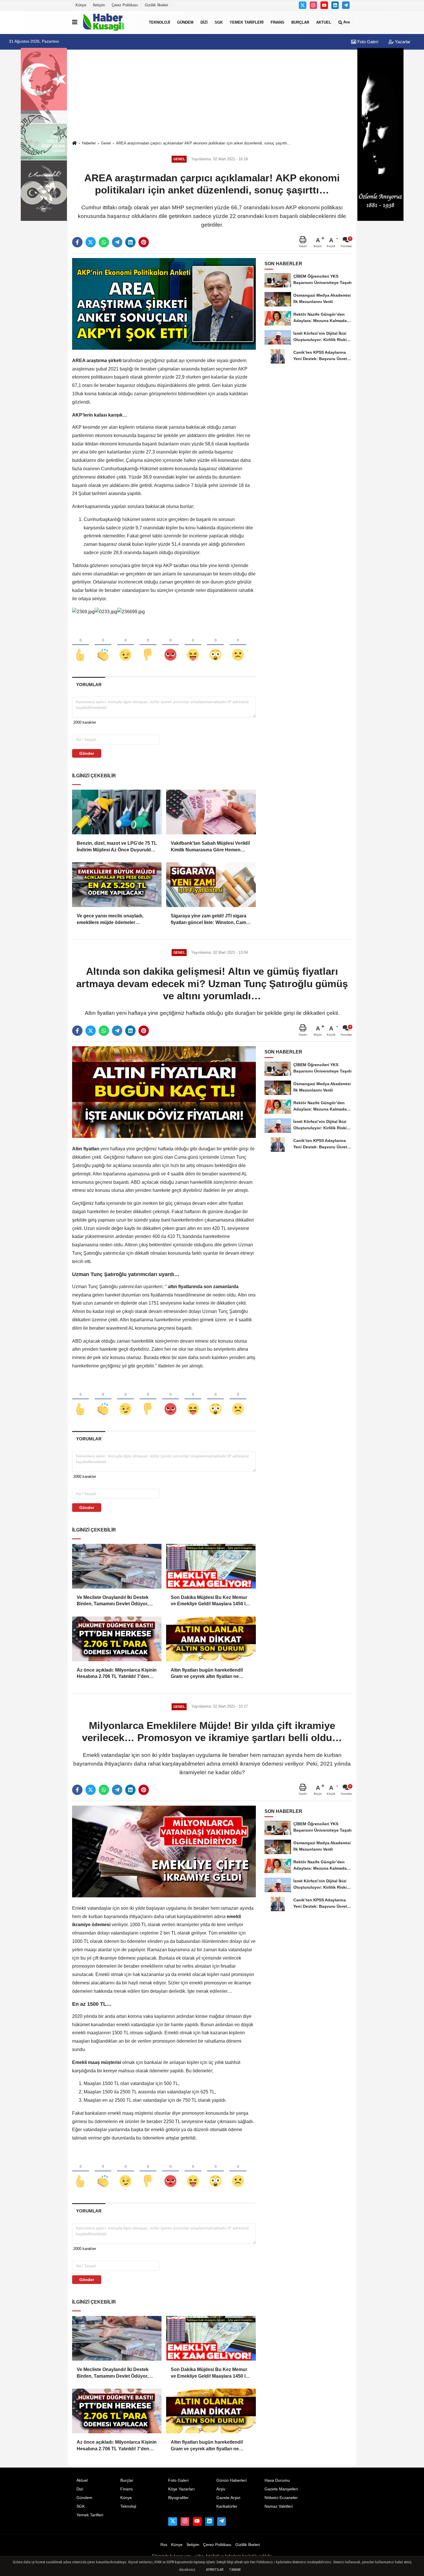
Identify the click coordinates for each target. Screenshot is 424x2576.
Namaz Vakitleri (279, 2506)
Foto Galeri (367, 42)
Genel (106, 143)
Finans (277, 22)
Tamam (235, 2570)
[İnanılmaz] (215, 645)
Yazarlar (402, 42)
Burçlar (300, 22)
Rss (164, 2545)
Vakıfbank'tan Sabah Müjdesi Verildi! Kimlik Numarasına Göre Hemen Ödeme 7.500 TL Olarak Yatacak (210, 847)
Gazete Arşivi (228, 2498)
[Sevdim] (125, 645)
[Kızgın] (170, 645)
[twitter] (91, 242)
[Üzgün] (238, 645)
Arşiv (221, 2489)
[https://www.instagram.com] (314, 5)
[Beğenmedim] (148, 645)
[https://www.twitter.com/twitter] (303, 5)
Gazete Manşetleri (281, 2489)
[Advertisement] (212, 96)
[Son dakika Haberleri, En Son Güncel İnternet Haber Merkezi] (112, 22)
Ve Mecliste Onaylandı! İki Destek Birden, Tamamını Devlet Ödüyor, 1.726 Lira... (113, 1601)
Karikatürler (227, 2506)
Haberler (89, 143)
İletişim (99, 5)
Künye (81, 5)
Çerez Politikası (125, 5)
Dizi (204, 22)
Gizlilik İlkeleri (156, 5)
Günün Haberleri (231, 2480)
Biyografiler (178, 2498)
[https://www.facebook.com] (324, 5)
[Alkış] (103, 645)
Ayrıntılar (215, 2570)
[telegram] (117, 242)
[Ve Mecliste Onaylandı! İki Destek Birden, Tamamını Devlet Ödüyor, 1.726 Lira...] (117, 1566)
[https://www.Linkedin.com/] (335, 5)
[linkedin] (130, 242)
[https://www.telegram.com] (346, 5)
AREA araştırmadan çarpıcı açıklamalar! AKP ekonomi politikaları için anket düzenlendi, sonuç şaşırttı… (203, 143)
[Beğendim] (80, 645)
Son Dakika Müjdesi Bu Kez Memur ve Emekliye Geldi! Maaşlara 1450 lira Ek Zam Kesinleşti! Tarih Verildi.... (211, 1601)
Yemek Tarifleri (247, 22)
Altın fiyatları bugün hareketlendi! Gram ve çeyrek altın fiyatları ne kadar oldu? (207, 1674)
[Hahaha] (193, 645)
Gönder (87, 753)
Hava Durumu (277, 2480)
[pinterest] (144, 242)
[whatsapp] (104, 242)
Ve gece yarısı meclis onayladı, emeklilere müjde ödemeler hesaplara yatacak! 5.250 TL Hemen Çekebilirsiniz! (116, 920)
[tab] (89, 685)
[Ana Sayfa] (74, 143)
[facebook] (77, 242)
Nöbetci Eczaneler (281, 2498)
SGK (219, 22)
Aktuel (324, 22)
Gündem (185, 22)
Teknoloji (160, 22)
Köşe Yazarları (181, 2489)
